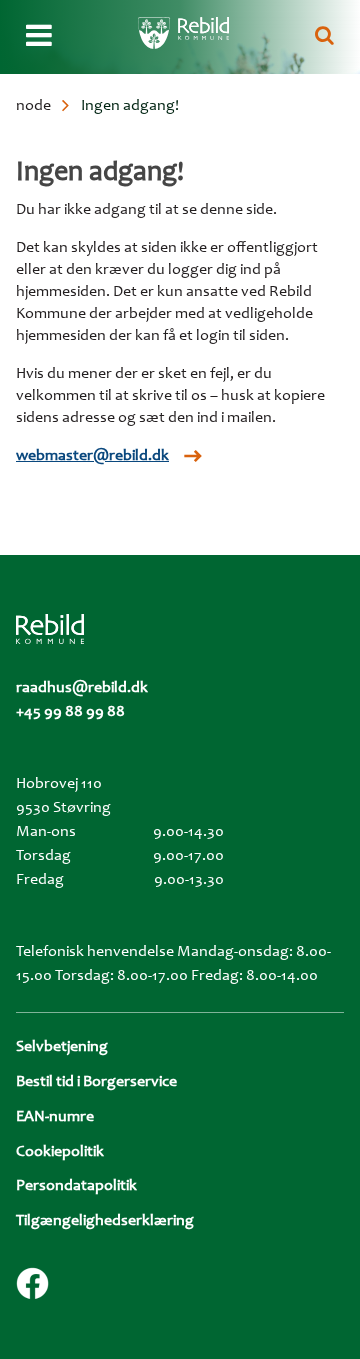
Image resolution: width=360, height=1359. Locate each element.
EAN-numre (55, 1117)
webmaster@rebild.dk (92, 456)
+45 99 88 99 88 (70, 712)
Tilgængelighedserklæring (105, 1221)
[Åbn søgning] (324, 37)
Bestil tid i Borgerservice (96, 1082)
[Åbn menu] (39, 37)
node (33, 106)
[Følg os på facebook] (32, 1283)
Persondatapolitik (76, 1186)
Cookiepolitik (60, 1152)
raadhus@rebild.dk (82, 688)
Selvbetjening (62, 1047)
